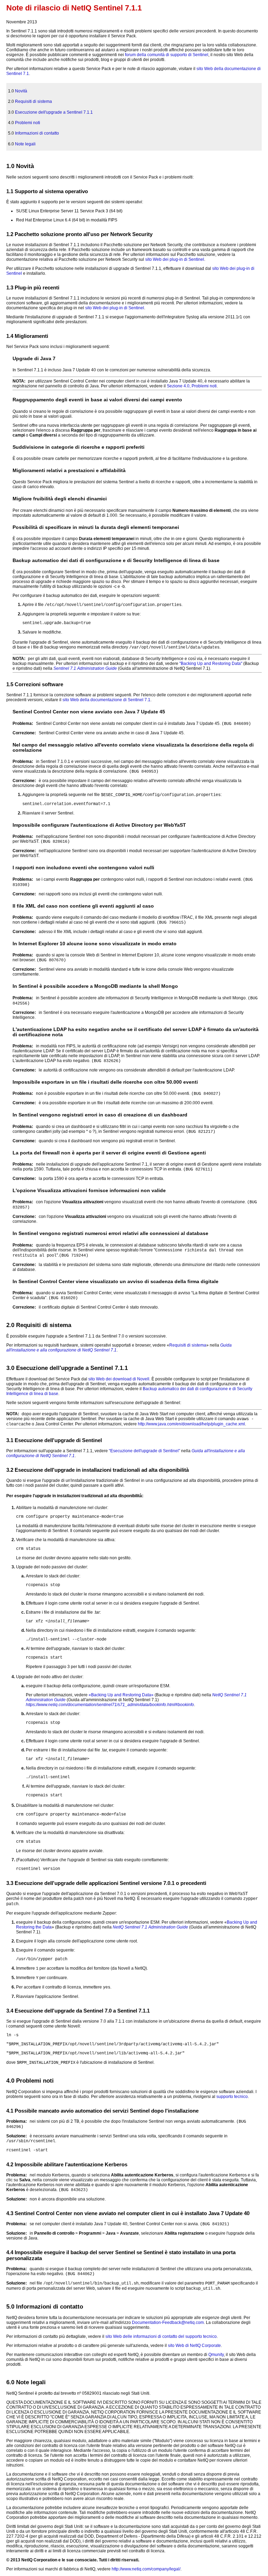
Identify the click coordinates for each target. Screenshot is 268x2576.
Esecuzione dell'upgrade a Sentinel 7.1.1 (54, 112)
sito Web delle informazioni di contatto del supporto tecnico (161, 2336)
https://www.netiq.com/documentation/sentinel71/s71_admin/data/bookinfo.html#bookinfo (110, 1705)
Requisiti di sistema (33, 101)
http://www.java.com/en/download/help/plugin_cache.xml (191, 1424)
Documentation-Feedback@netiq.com (168, 2323)
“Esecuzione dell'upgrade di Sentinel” (144, 1451)
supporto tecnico (232, 2097)
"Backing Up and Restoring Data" (211, 664)
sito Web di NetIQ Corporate (194, 2346)
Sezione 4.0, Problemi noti (192, 386)
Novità (21, 91)
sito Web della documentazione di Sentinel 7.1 (106, 700)
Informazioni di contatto (37, 133)
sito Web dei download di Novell (119, 1379)
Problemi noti (28, 123)
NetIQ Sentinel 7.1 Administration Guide (150, 1927)
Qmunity (216, 2355)
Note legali (25, 144)
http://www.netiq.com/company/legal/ (146, 2569)
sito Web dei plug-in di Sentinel (175, 259)
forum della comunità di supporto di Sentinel (167, 55)
